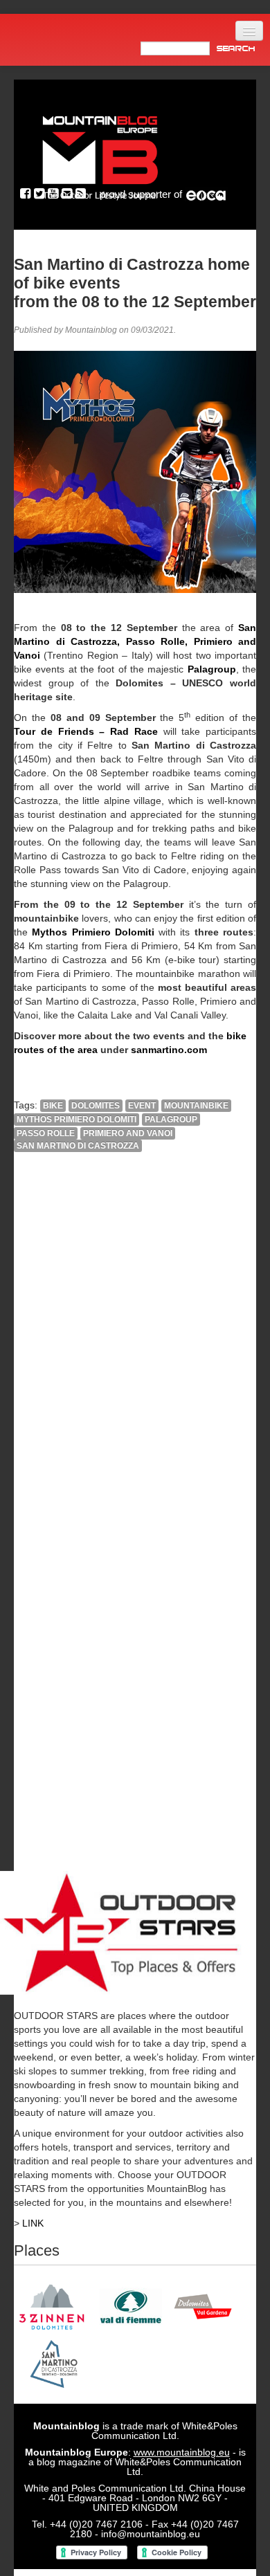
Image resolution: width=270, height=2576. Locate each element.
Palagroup (171, 1120)
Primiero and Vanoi (128, 1133)
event (142, 1106)
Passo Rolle (46, 1133)
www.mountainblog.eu (182, 2452)
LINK (33, 2223)
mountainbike (196, 1106)
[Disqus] (135, 1351)
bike (53, 1106)
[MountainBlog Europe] (100, 155)
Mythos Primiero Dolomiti (76, 1120)
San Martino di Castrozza (78, 1146)
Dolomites (96, 1106)
